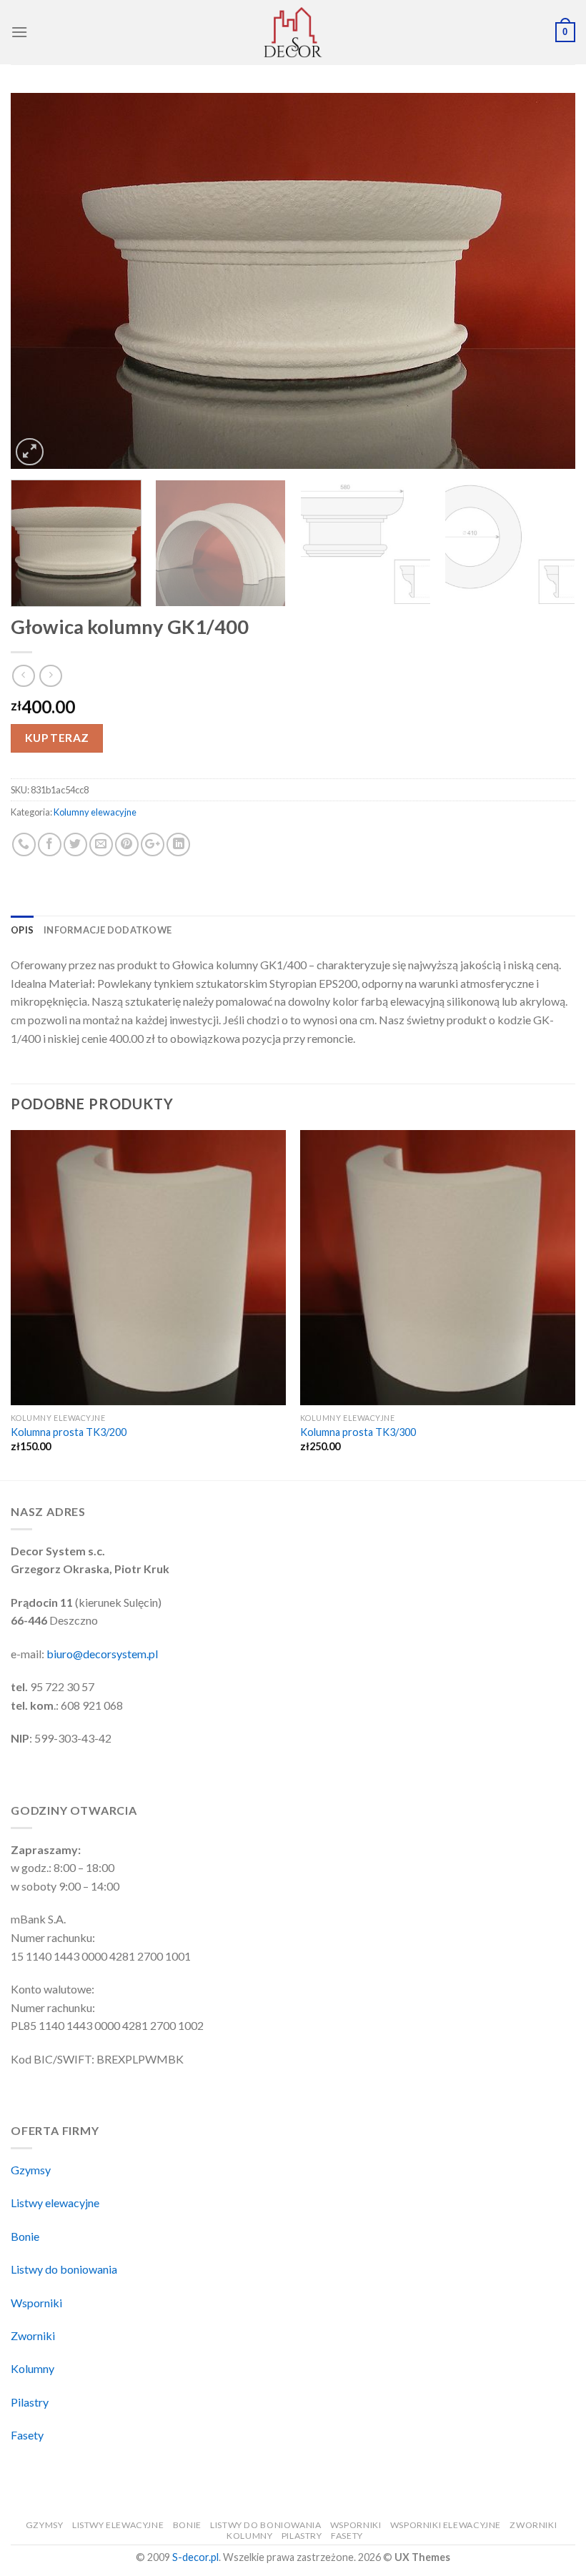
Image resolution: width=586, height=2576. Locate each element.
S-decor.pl (195, 2557)
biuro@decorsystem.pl (102, 1654)
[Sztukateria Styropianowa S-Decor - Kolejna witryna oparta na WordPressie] (293, 32)
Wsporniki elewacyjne (446, 2525)
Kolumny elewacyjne (95, 812)
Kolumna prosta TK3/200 (69, 1432)
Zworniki (33, 2335)
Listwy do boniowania (64, 2269)
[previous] (40, 281)
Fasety (27, 2435)
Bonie (25, 2236)
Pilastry (30, 2402)
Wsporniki (36, 2303)
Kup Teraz (57, 738)
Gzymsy (31, 2170)
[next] (546, 281)
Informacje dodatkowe (108, 930)
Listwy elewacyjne (55, 2203)
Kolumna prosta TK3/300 (358, 1432)
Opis (22, 930)
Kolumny (33, 2368)
